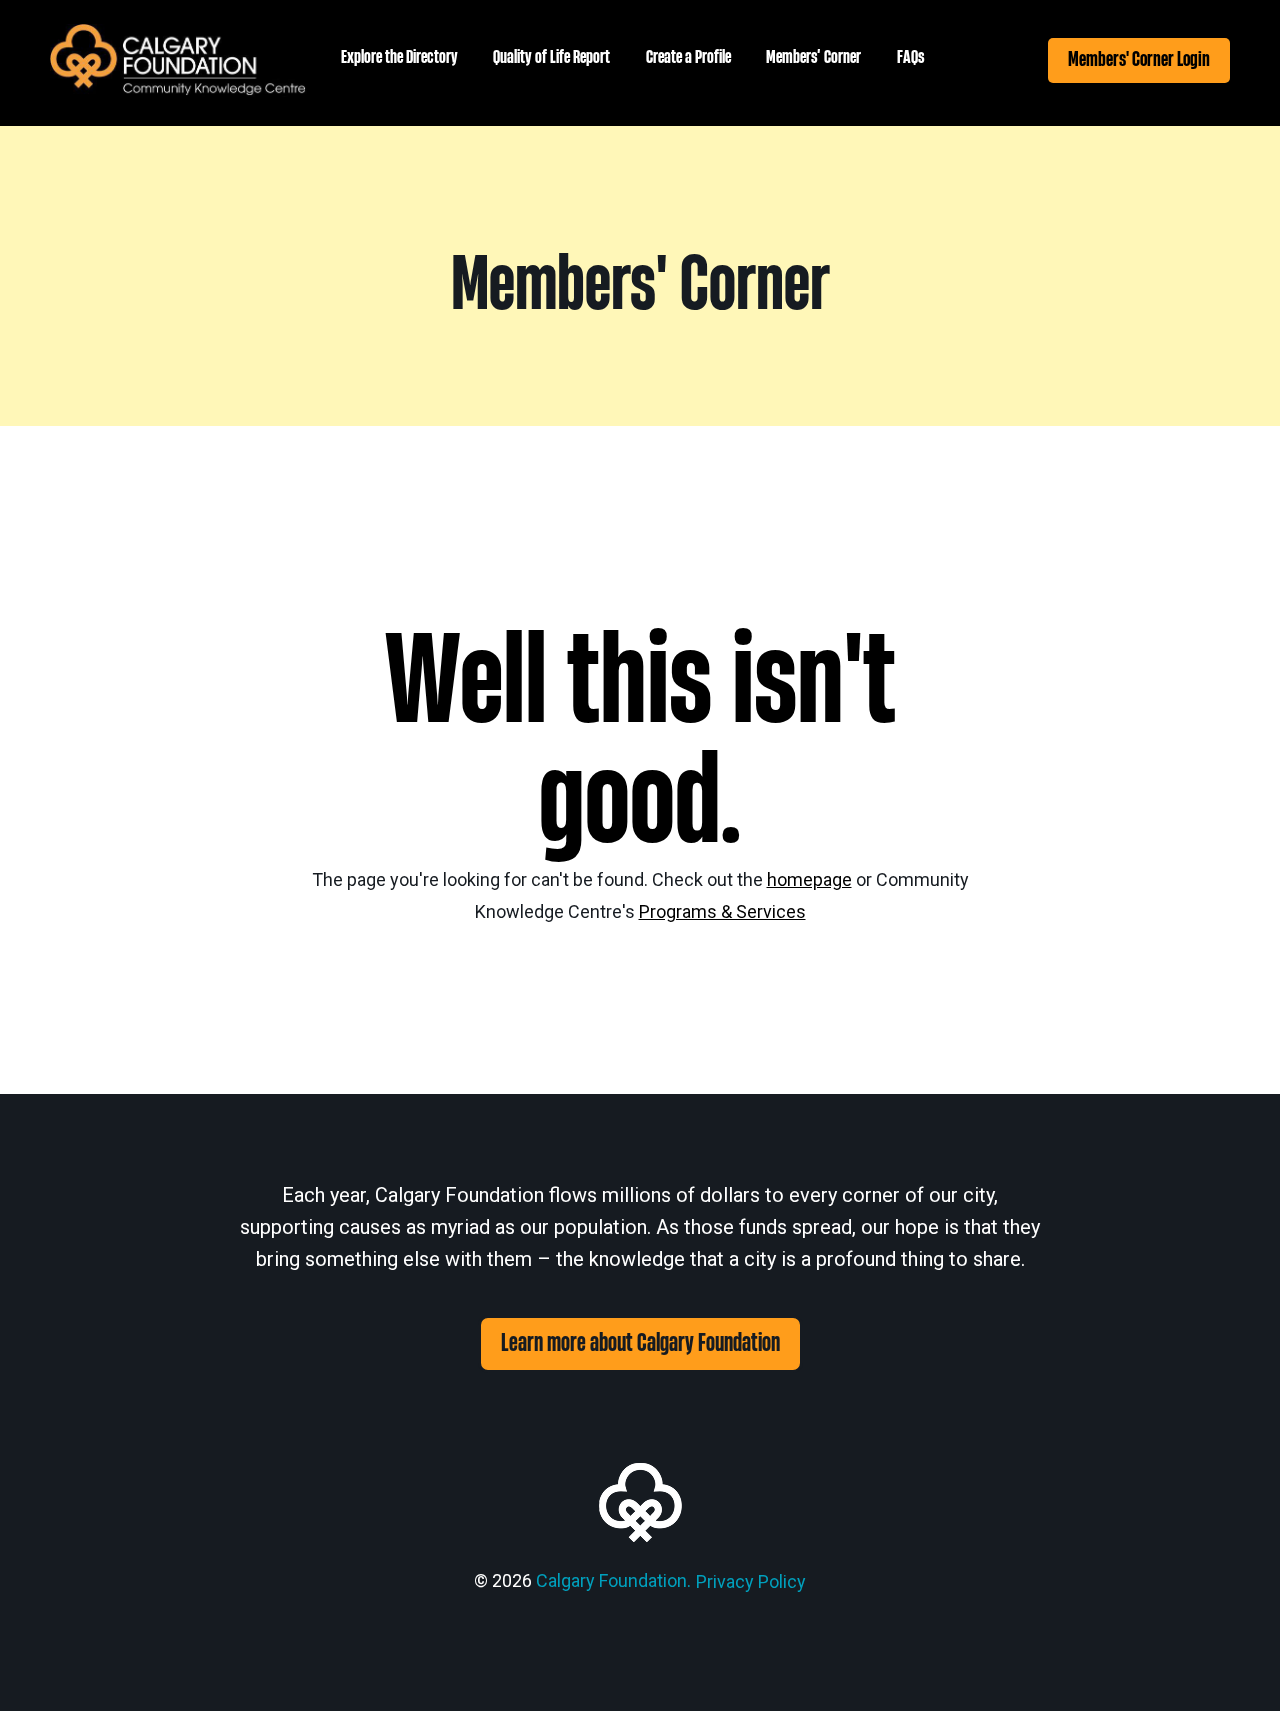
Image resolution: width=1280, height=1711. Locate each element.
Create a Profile (688, 57)
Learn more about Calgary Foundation (640, 1343)
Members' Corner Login (1139, 59)
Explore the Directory (399, 57)
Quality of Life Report (551, 57)
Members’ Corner (813, 57)
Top (1232, 1663)
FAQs (910, 57)
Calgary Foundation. (613, 1580)
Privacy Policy (751, 1581)
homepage (809, 879)
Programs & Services (722, 911)
